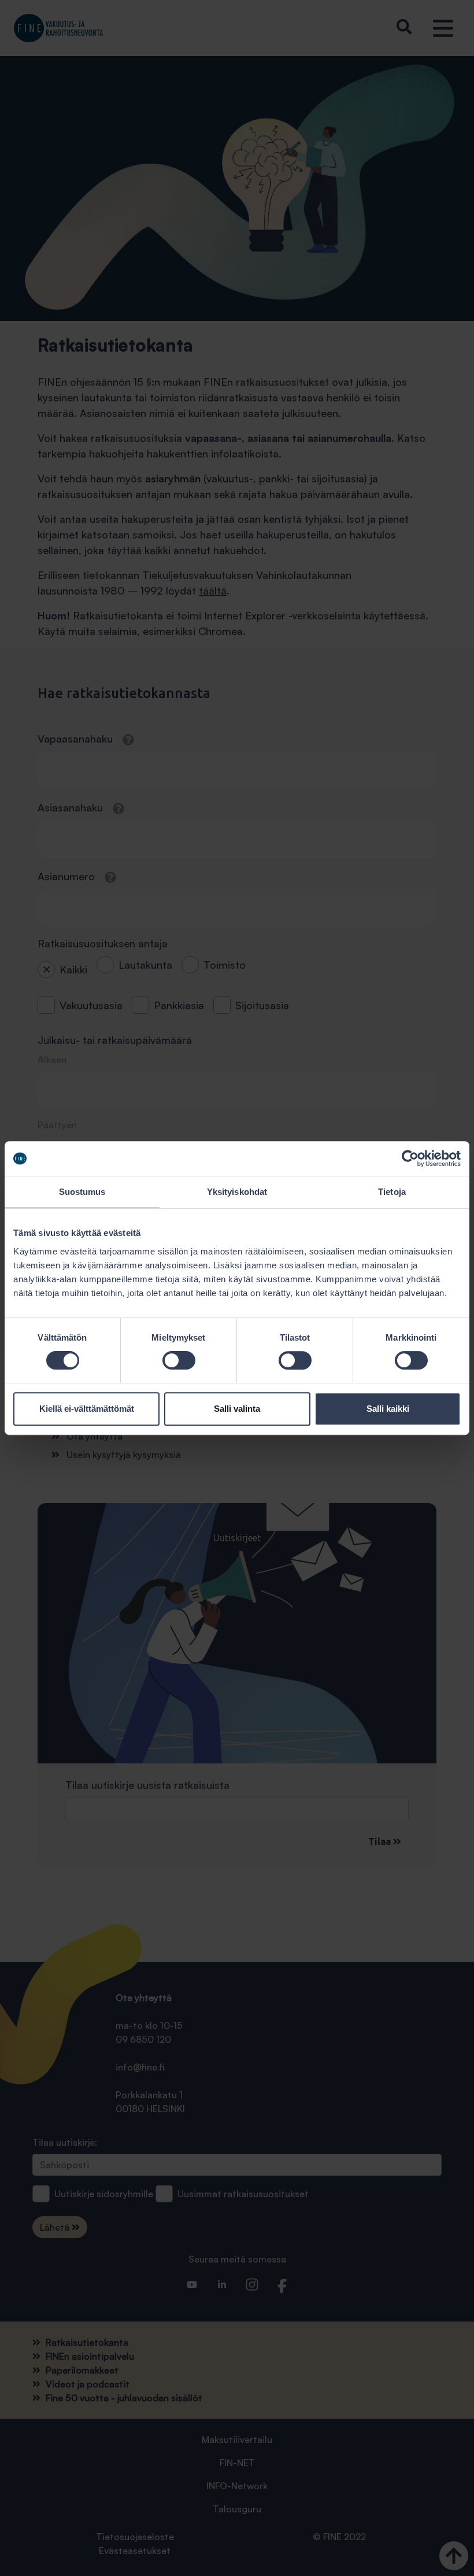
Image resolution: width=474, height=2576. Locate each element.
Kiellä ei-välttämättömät (87, 1409)
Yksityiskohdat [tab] (237, 1192)
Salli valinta (237, 1409)
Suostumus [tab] (82, 1192)
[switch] (179, 1360)
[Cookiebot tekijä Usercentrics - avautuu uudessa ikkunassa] (410, 1158)
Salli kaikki (388, 1409)
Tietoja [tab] (392, 1192)
